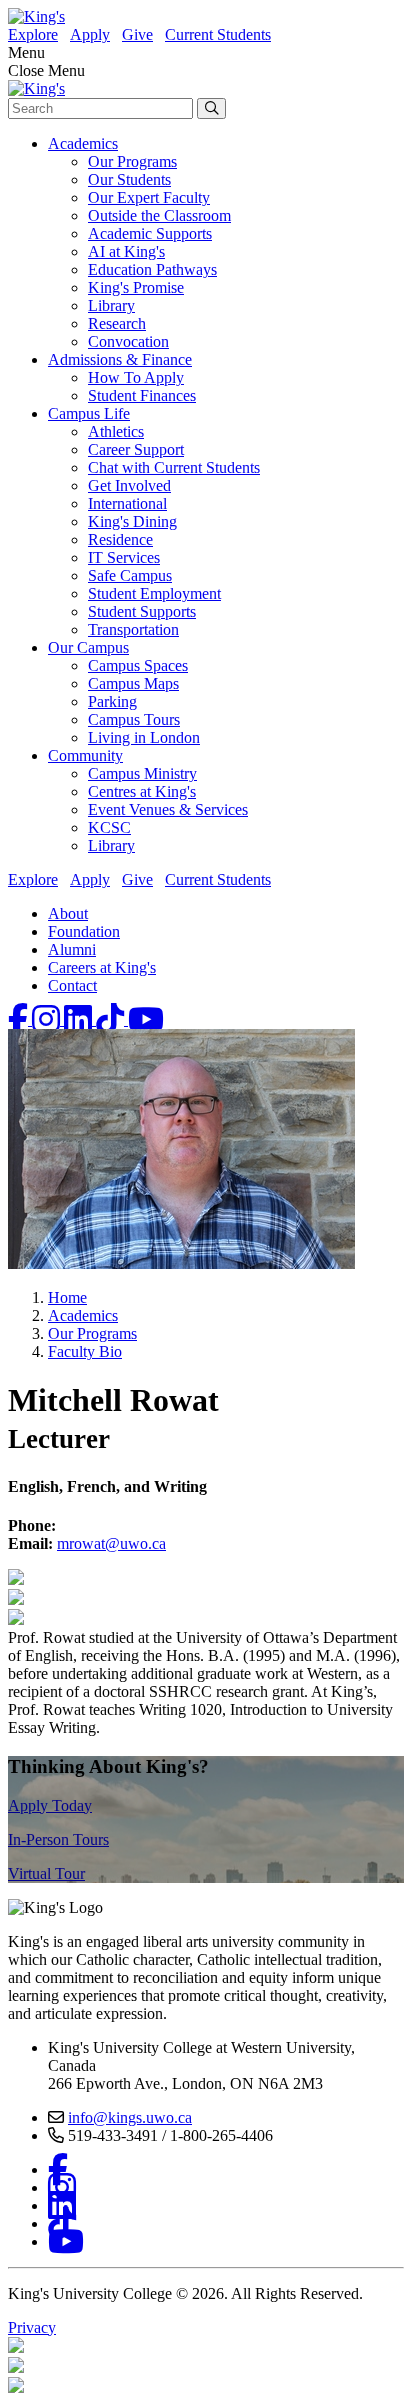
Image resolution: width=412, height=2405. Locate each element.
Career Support (136, 449)
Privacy (32, 2327)
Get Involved (129, 485)
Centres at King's (142, 791)
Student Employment (154, 593)
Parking (112, 701)
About (68, 913)
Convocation (128, 341)
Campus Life (89, 413)
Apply (90, 34)
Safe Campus (130, 575)
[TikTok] (112, 1019)
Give (137, 34)
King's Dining (132, 521)
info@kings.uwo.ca (130, 2117)
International (127, 503)
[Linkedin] (80, 1019)
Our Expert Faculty (149, 197)
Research (117, 323)
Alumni (72, 949)
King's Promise (136, 287)
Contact (72, 985)
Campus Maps (133, 683)
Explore (33, 34)
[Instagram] (48, 1019)
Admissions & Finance (120, 359)
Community (85, 755)
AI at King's (126, 251)
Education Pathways (152, 269)
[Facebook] (20, 1019)
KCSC (109, 827)
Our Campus (88, 647)
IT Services (124, 557)
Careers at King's (102, 967)
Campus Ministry (142, 773)
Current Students (218, 34)
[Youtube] (146, 1019)
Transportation (133, 629)
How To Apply (136, 377)
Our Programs (132, 161)
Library (111, 305)
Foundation (84, 931)
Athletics (116, 431)
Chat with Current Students (174, 467)
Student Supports (142, 611)
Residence (120, 539)
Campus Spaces (138, 665)
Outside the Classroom (159, 215)
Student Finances (142, 395)
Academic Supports (150, 233)
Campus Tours (134, 719)
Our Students (129, 179)
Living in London (144, 737)
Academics (83, 143)
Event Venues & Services (168, 809)
